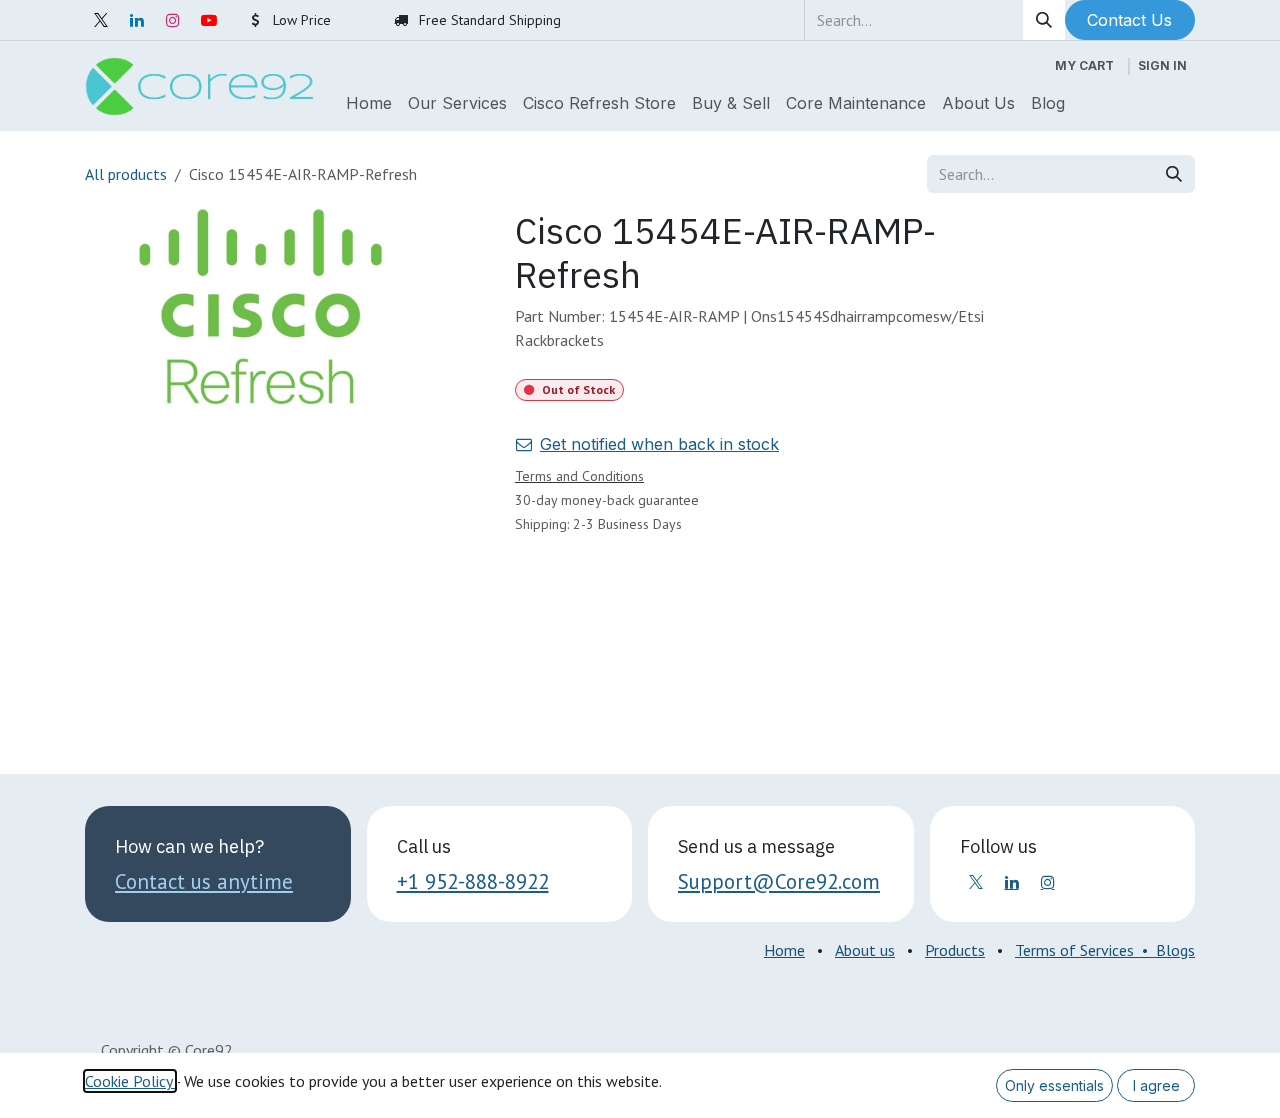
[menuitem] (369, 103)
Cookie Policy (130, 1081)
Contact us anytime (204, 881)
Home (784, 950)
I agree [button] (1156, 1085)
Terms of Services (1074, 950)
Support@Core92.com (779, 881)
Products (955, 950)
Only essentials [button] (1054, 1085)
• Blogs (1164, 950)
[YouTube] (209, 20)
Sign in (1162, 65)
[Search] (1044, 20)
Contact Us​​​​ (1129, 20)
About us (865, 950)
